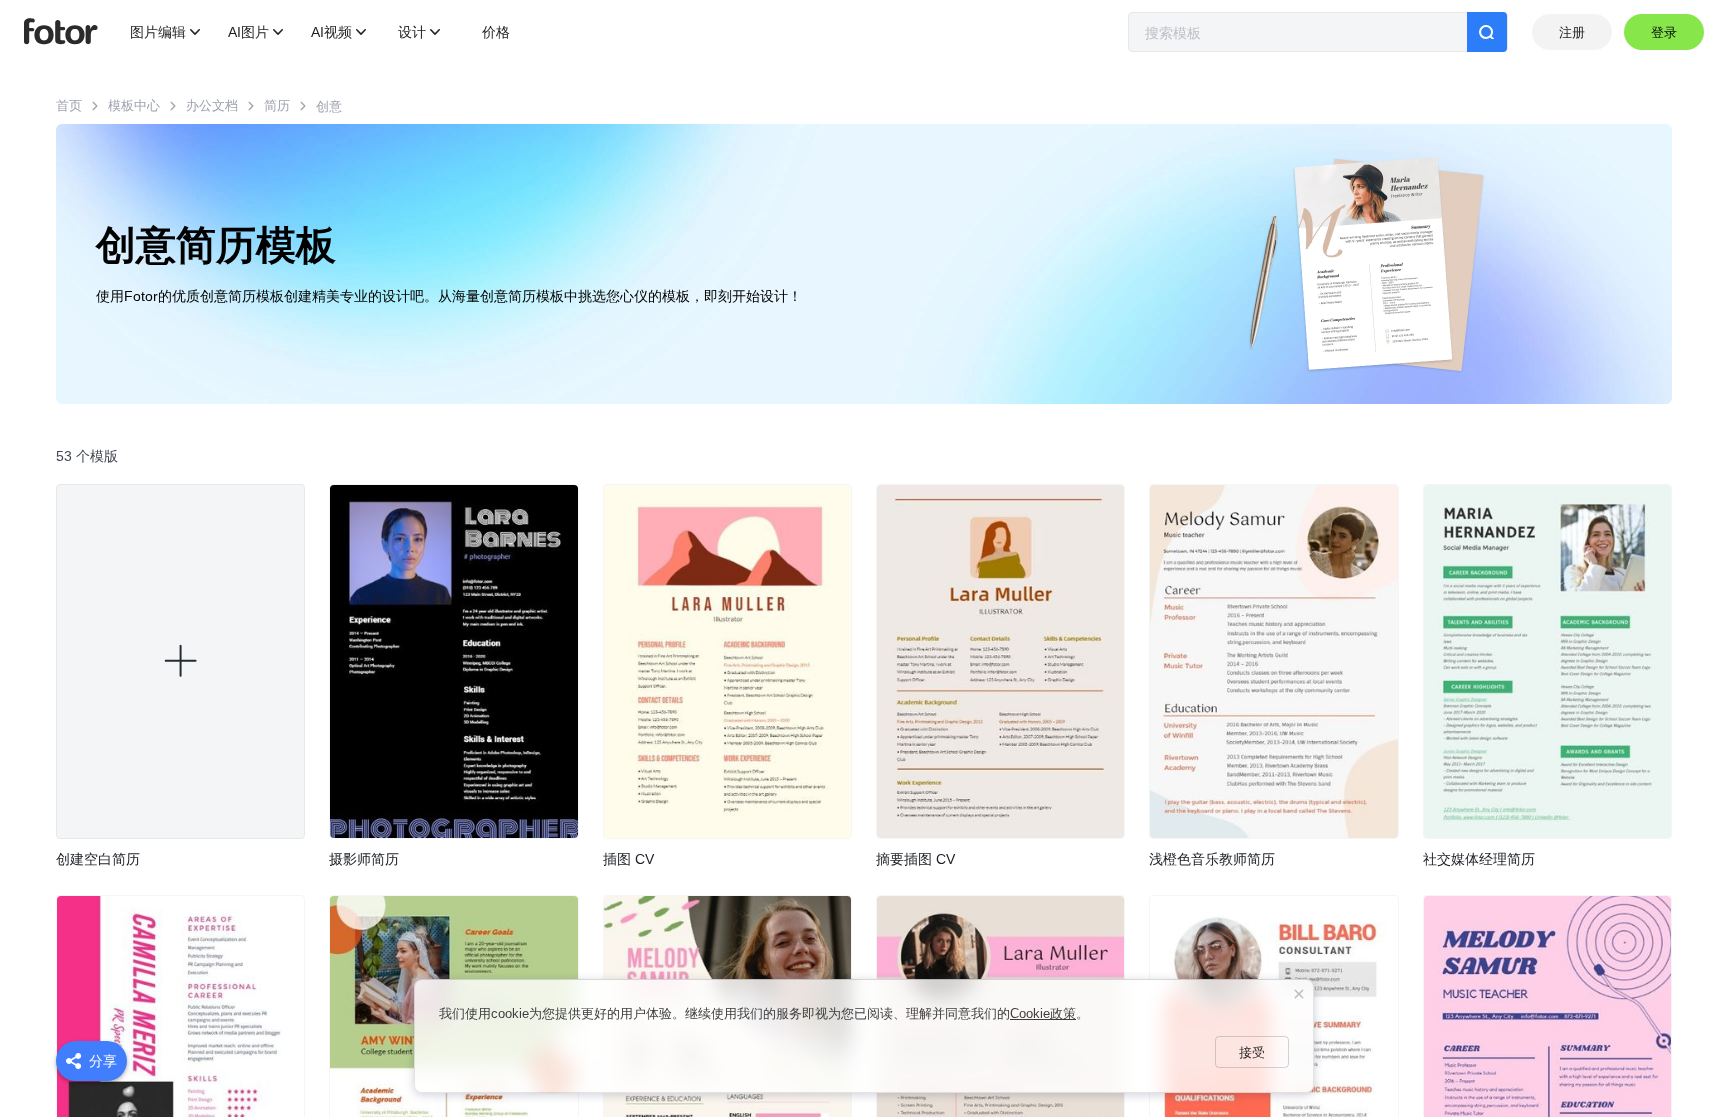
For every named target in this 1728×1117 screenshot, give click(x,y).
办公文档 (212, 105)
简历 (277, 105)
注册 (1572, 32)
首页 (69, 105)
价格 (496, 32)
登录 (1664, 32)
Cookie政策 (1043, 1013)
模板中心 (134, 105)
